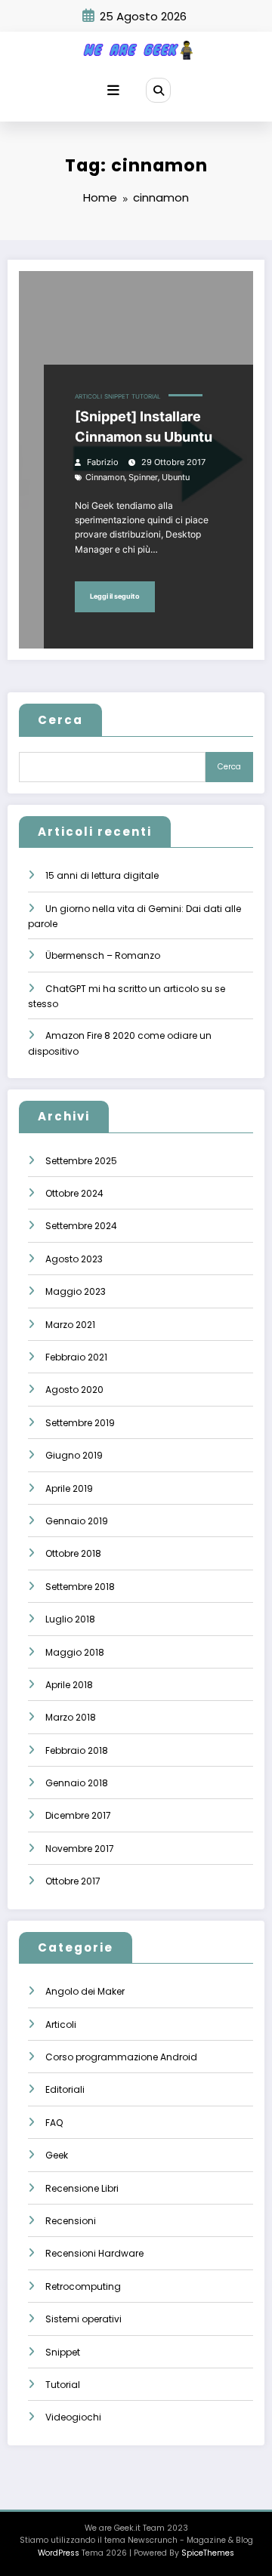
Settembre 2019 (80, 1423)
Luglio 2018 (70, 1619)
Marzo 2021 (70, 1325)
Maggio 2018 (75, 1652)
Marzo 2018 (71, 1717)
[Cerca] (158, 90)
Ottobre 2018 (73, 1553)
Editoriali (65, 2089)
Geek (57, 2155)
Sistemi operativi (83, 2319)
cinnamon (105, 478)
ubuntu (176, 478)
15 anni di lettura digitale (102, 875)
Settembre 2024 (81, 1226)
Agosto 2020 (74, 1390)
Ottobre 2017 (73, 1881)
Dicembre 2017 (78, 1815)
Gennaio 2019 (77, 1521)
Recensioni (71, 2221)
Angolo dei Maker (85, 1991)
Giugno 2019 (74, 1455)
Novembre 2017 (80, 1849)
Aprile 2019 (69, 1488)
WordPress (59, 2553)
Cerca (60, 720)
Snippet (117, 397)
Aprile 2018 (69, 1685)
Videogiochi (73, 2417)
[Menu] (113, 91)
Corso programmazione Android (121, 2057)
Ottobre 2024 (74, 1193)
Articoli (88, 397)
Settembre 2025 (81, 1161)
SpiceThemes (208, 2553)
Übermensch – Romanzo (103, 955)
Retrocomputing (83, 2286)
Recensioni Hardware (94, 2253)
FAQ (54, 2123)
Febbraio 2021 (76, 1357)
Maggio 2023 (76, 1291)
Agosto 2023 (74, 1259)
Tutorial (146, 397)
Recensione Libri (82, 2188)
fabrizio (103, 462)
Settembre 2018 (80, 1587)
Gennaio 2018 (77, 1783)
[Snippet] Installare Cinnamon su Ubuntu (144, 427)
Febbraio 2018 (77, 1750)
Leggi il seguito (115, 596)
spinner (143, 478)
